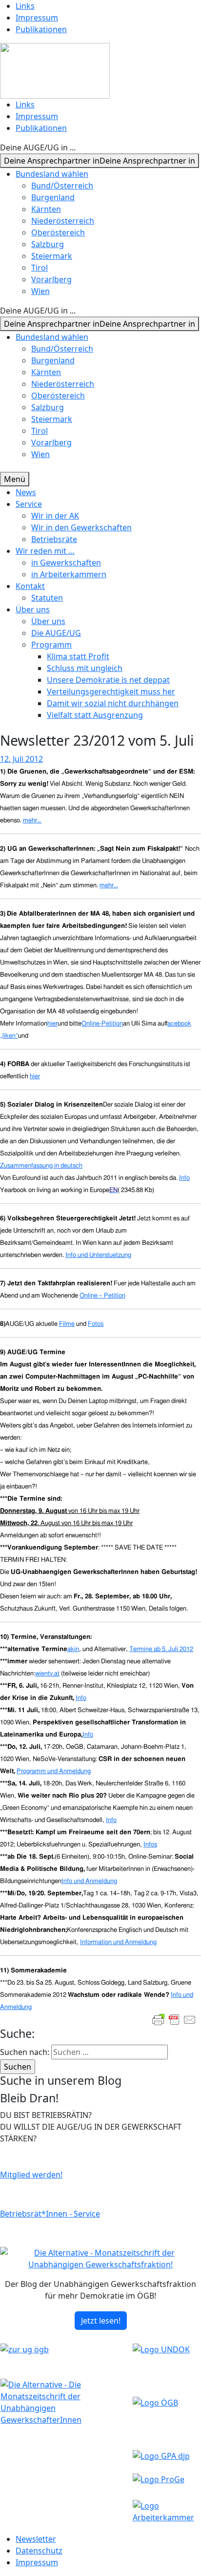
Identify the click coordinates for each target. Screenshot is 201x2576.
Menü (15, 479)
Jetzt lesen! (101, 2321)
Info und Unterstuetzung (98, 1255)
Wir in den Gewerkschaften (81, 527)
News (26, 492)
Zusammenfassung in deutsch (41, 1166)
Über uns (33, 609)
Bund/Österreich (62, 186)
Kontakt (30, 586)
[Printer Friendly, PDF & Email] (174, 2020)
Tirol (40, 268)
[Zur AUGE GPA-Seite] (161, 2455)
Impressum (37, 18)
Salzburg (48, 244)
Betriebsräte (54, 539)
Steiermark (52, 256)
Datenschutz (39, 2551)
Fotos (96, 1324)
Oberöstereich (58, 232)
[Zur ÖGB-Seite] (155, 2402)
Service (29, 504)
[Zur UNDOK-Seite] (161, 2349)
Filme (67, 1324)
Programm (51, 645)
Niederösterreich (63, 221)
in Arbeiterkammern (69, 574)
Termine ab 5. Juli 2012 (161, 1649)
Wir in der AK (55, 516)
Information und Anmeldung (118, 1942)
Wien (40, 291)
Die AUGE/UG (56, 633)
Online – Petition (102, 1296)
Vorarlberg (51, 279)
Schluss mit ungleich (85, 668)
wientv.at (47, 1674)
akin (73, 1649)
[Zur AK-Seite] (167, 2511)
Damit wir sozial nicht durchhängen (113, 703)
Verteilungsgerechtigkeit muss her (111, 691)
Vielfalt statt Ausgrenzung (95, 715)
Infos (150, 1844)
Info (184, 1178)
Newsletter (36, 2539)
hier (35, 1076)
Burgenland (53, 197)
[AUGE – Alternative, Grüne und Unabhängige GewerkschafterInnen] (55, 70)
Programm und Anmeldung (54, 1771)
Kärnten (46, 209)
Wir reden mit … (45, 551)
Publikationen (41, 29)
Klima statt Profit (78, 656)
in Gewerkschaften (66, 563)
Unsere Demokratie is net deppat (108, 680)
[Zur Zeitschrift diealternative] (66, 2402)
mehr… (32, 820)
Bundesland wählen (52, 174)
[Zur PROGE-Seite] (159, 2478)
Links (25, 6)
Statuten (47, 598)
